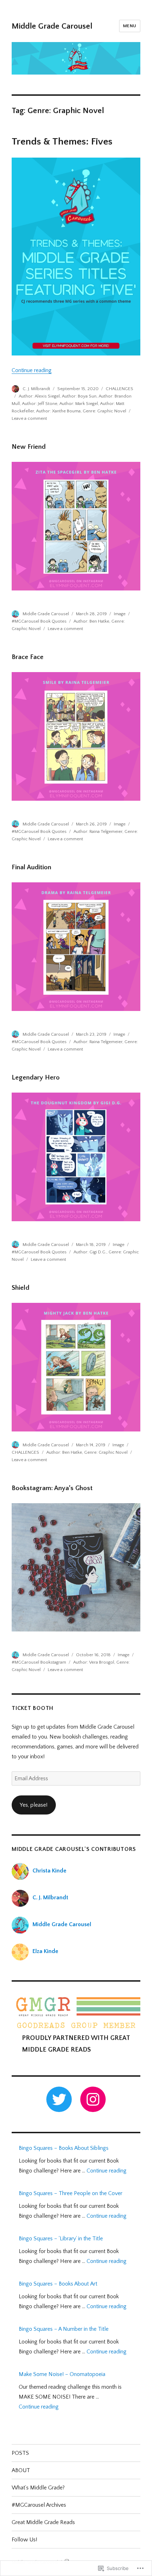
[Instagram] (93, 2099)
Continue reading (32, 370)
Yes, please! (34, 1805)
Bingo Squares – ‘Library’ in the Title (61, 2239)
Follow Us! (24, 2540)
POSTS (20, 2453)
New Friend (29, 447)
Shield (21, 1288)
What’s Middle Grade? (38, 2488)
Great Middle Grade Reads (43, 2522)
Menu (130, 26)
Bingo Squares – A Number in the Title (64, 2329)
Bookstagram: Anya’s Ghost (52, 1488)
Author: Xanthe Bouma (58, 411)
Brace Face (28, 657)
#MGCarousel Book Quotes (39, 621)
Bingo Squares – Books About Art (58, 2284)
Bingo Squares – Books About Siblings (64, 2148)
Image (120, 614)
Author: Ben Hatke (91, 621)
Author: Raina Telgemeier (98, 831)
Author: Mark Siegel (79, 404)
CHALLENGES (119, 389)
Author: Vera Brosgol (94, 1662)
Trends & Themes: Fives (62, 142)
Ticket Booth (33, 1708)
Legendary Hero (36, 1078)
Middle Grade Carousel (52, 26)
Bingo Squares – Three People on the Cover (71, 2193)
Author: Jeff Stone (40, 404)
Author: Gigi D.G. (90, 1252)
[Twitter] (59, 2099)
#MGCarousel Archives (39, 2505)
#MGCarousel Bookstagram (39, 1662)
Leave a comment (29, 418)
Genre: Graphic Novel (104, 411)
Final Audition (31, 867)
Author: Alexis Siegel (39, 396)
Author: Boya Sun (79, 396)
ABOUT (21, 2470)
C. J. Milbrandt (36, 389)
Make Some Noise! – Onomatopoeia (62, 2374)
